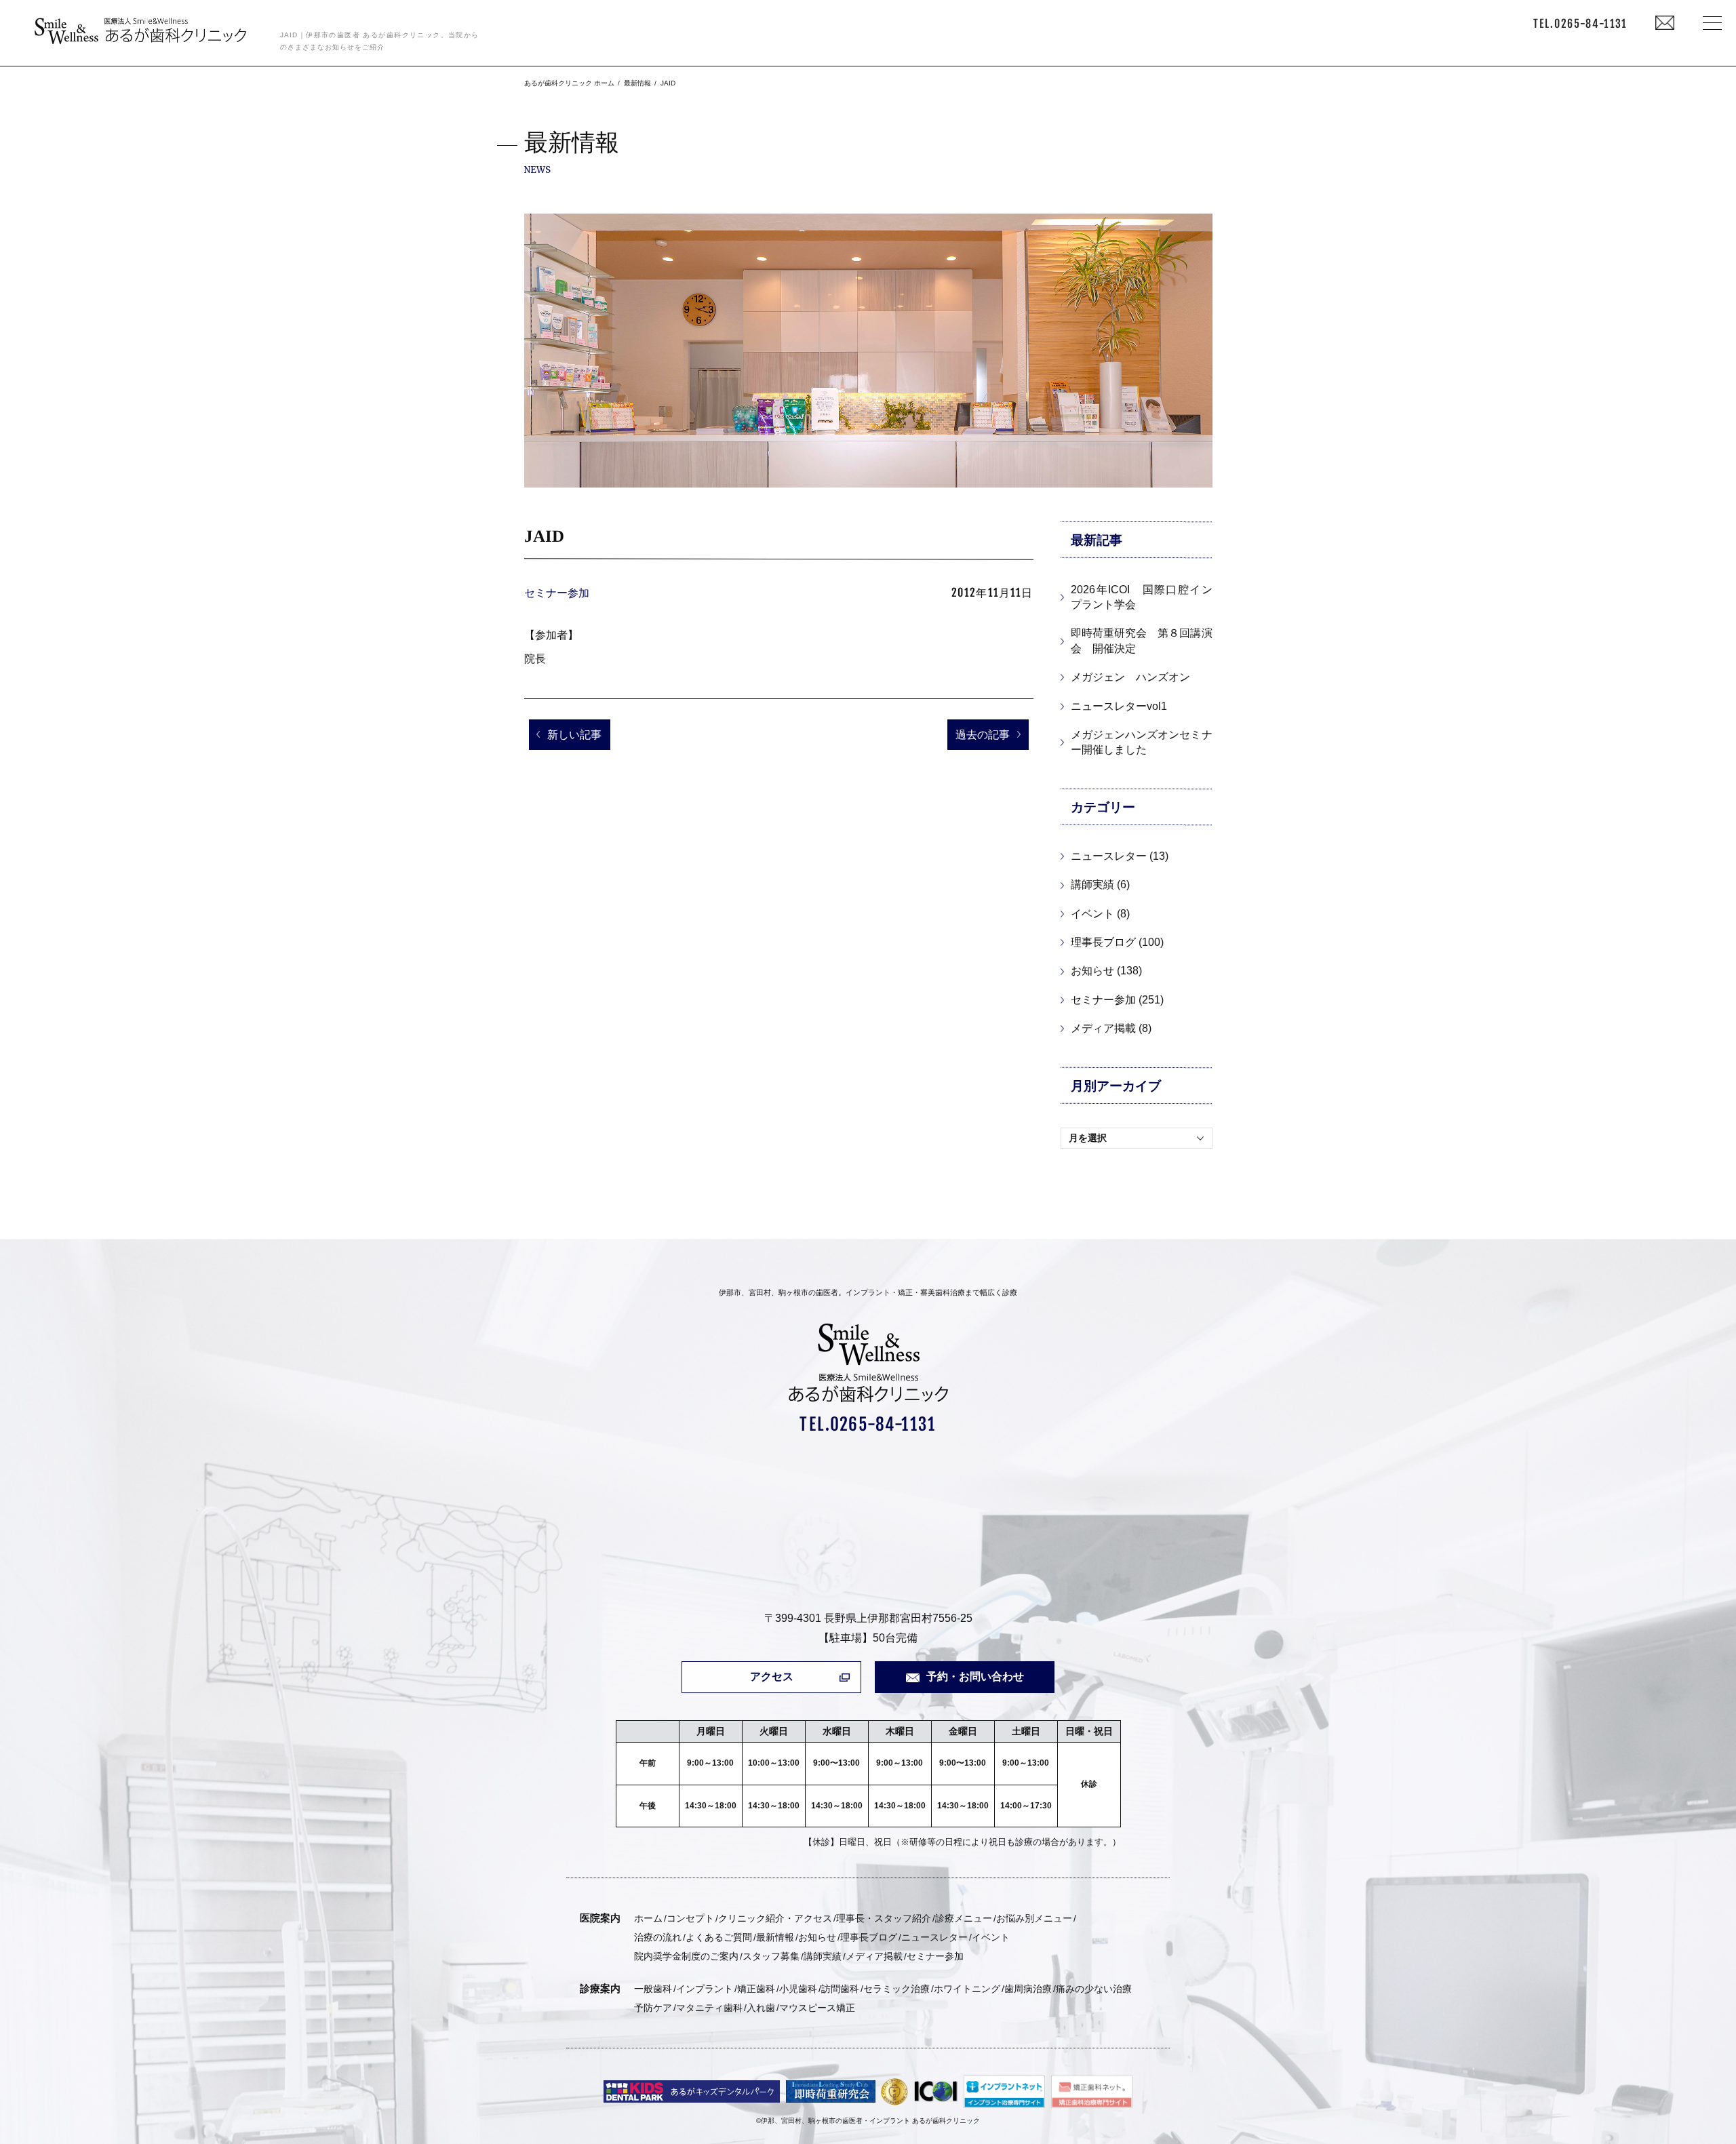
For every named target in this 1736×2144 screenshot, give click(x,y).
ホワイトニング (967, 1989)
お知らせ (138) (1106, 971)
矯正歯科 (756, 1989)
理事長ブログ (869, 1937)
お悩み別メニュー (1034, 1918)
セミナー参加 (557, 593)
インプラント (705, 1989)
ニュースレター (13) (1120, 856)
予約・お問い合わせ (975, 1676)
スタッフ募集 (771, 1956)
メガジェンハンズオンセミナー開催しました (1141, 742)
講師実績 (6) (1100, 885)
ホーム (648, 1918)
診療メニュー (964, 1918)
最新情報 (775, 1937)
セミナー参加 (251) (1117, 1000)
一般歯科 (653, 1989)
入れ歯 (761, 2008)
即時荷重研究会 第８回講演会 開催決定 (1141, 640)
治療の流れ (658, 1937)
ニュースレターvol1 (1119, 706)
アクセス (772, 1676)
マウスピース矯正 (817, 2008)
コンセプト (690, 1918)
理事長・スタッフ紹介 (884, 1918)
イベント (991, 1937)
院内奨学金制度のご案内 (686, 1956)
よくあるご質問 (719, 1937)
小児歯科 (798, 1989)
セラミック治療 (896, 1989)
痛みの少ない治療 (1094, 1989)
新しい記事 (574, 735)
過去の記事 (983, 735)
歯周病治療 (1028, 1989)
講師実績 (823, 1956)
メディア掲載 (874, 1956)
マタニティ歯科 (709, 2008)
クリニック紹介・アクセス (775, 1918)
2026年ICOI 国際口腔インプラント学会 (1141, 597)
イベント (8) (1100, 914)
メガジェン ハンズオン (1130, 677)
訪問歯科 (840, 1989)
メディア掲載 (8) (1111, 1028)
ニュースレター (934, 1937)
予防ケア (653, 2008)
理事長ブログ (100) (1117, 942)
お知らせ (817, 1937)
